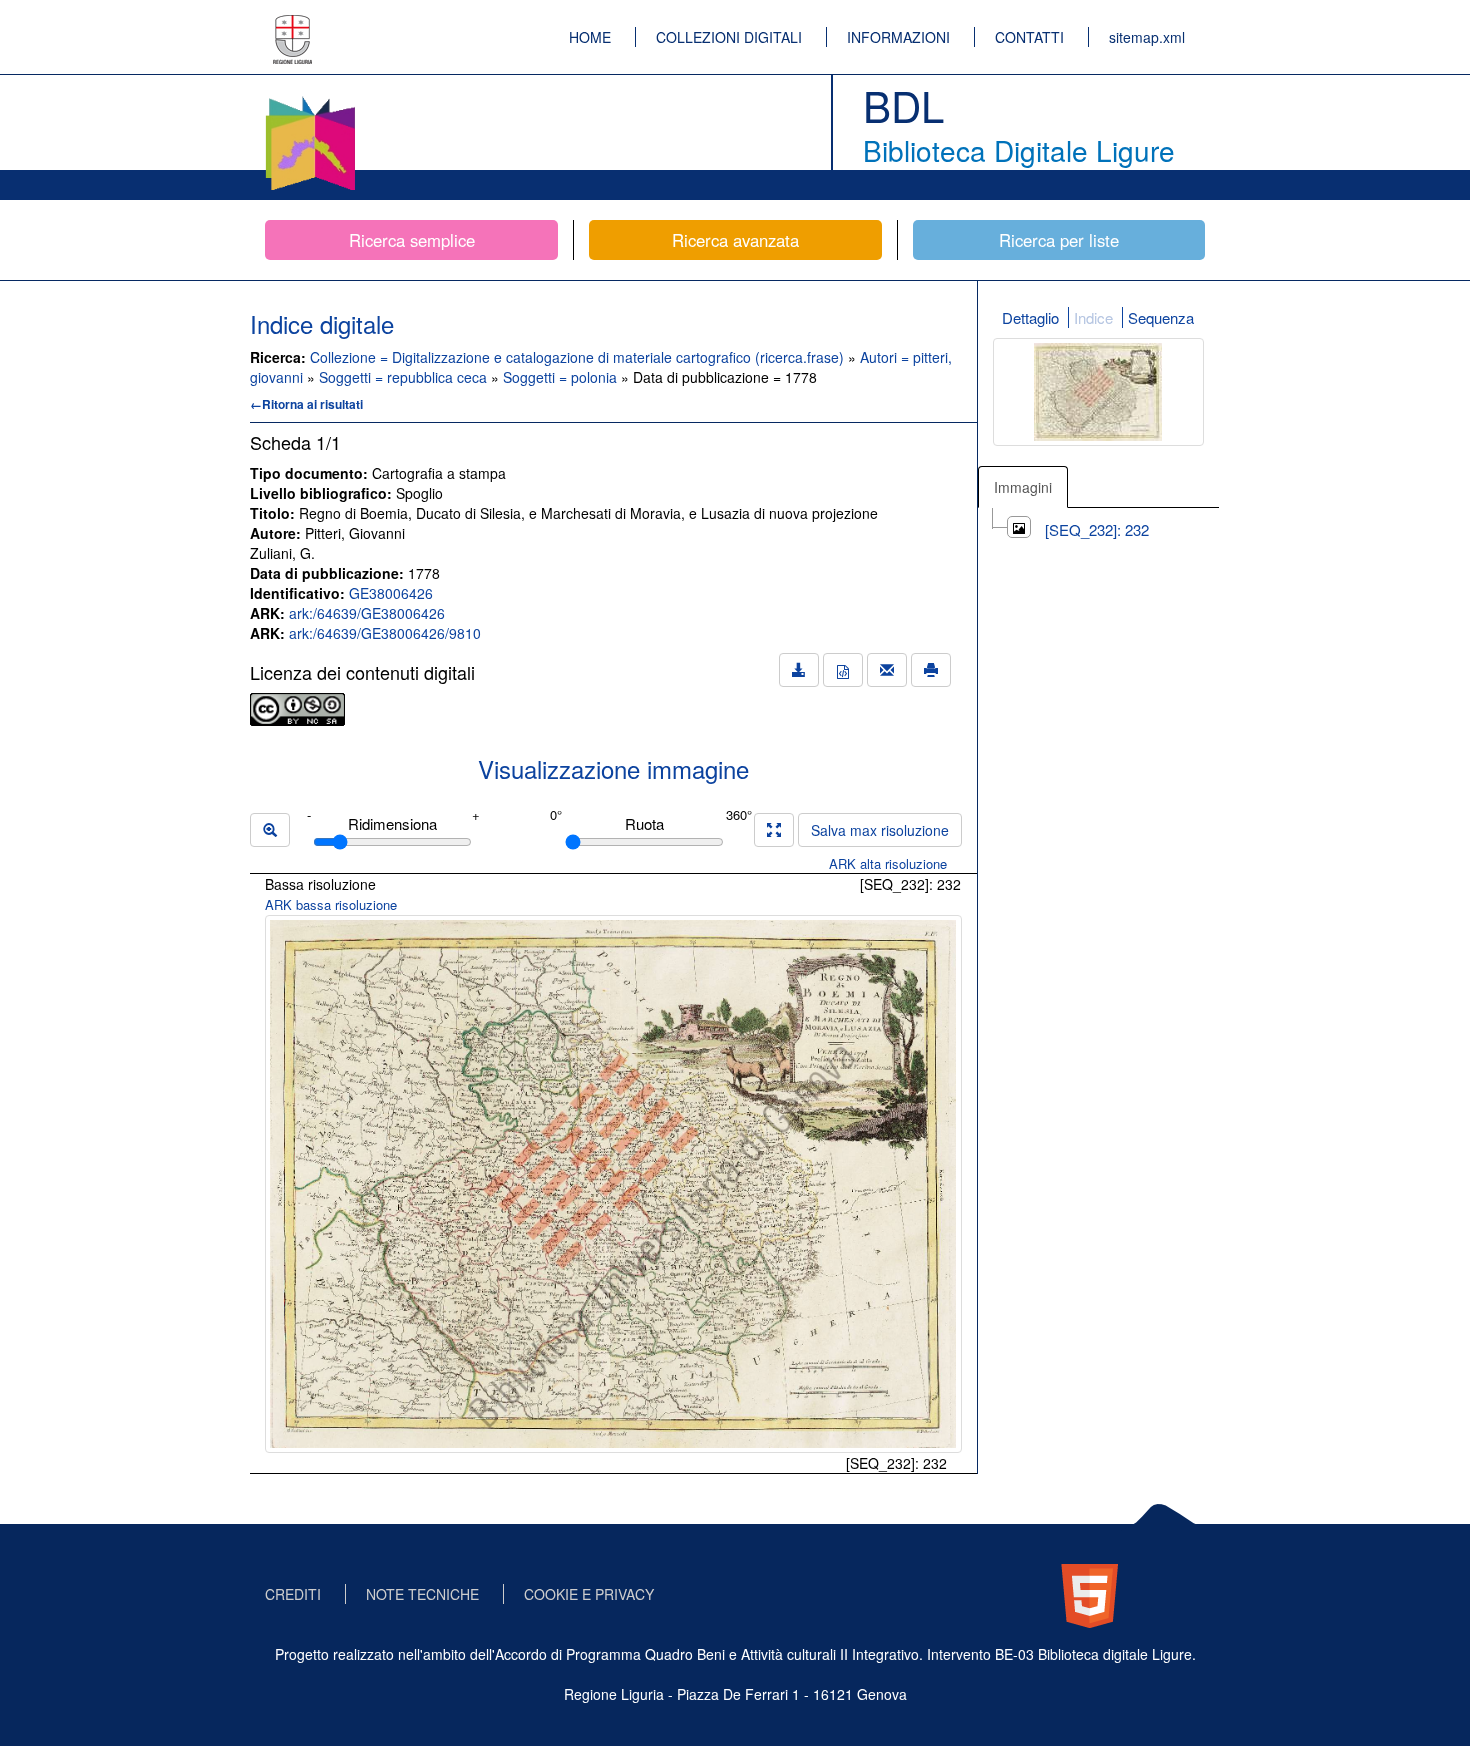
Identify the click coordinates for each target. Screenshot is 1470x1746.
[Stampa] (931, 670)
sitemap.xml (1147, 37)
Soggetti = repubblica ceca (405, 377)
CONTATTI (1029, 37)
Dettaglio (1030, 317)
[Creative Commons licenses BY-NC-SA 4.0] (297, 707)
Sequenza (1161, 317)
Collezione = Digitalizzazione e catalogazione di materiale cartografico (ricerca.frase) (579, 357)
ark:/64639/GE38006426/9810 (385, 633)
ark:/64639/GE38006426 (367, 613)
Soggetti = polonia (562, 377)
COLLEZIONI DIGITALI (729, 37)
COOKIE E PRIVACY (589, 1594)
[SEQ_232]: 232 (1097, 529)
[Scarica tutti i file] (799, 670)
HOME (590, 37)
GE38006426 (391, 593)
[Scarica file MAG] (843, 670)
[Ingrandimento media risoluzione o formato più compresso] (774, 830)
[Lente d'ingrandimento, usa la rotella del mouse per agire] (270, 830)
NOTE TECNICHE (422, 1594)
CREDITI (293, 1594)
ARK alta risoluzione (888, 863)
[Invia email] (887, 670)
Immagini (1023, 487)
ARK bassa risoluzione (331, 904)
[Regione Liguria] (293, 25)
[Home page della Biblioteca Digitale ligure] (310, 100)
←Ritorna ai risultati (306, 404)
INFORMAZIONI (898, 37)
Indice (1093, 317)
